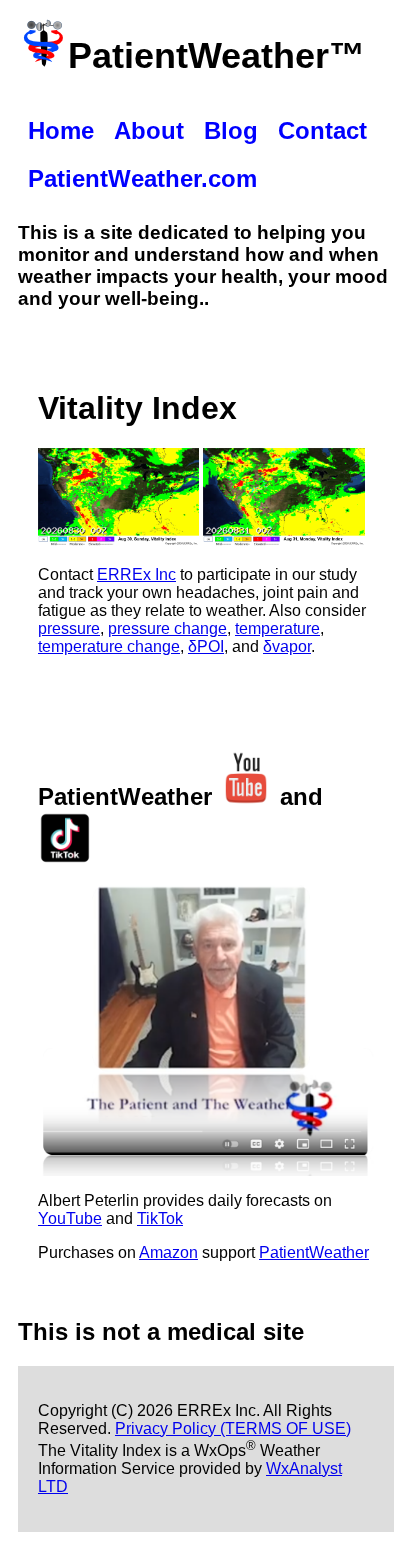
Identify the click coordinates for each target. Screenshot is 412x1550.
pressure (69, 628)
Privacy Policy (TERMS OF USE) (233, 1428)
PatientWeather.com (142, 178)
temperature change (109, 646)
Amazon (168, 1252)
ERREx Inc (136, 574)
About (149, 130)
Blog (231, 130)
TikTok (160, 1218)
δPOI (206, 646)
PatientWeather (314, 1252)
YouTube (70, 1218)
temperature (277, 628)
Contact (322, 130)
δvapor (287, 646)
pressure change (167, 628)
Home (61, 130)
